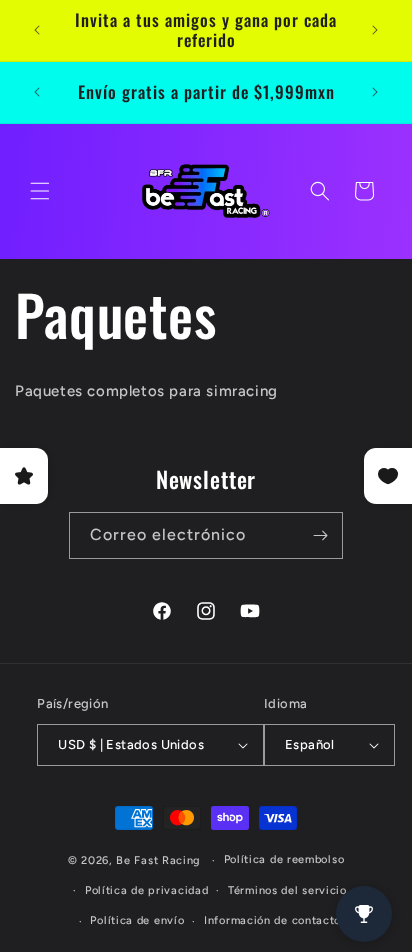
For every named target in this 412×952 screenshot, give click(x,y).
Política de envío (137, 920)
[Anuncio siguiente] (375, 30)
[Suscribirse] (320, 535)
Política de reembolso (284, 859)
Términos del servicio (287, 890)
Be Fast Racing (158, 860)
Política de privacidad (146, 890)
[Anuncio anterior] (37, 30)
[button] (40, 191)
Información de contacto (272, 920)
